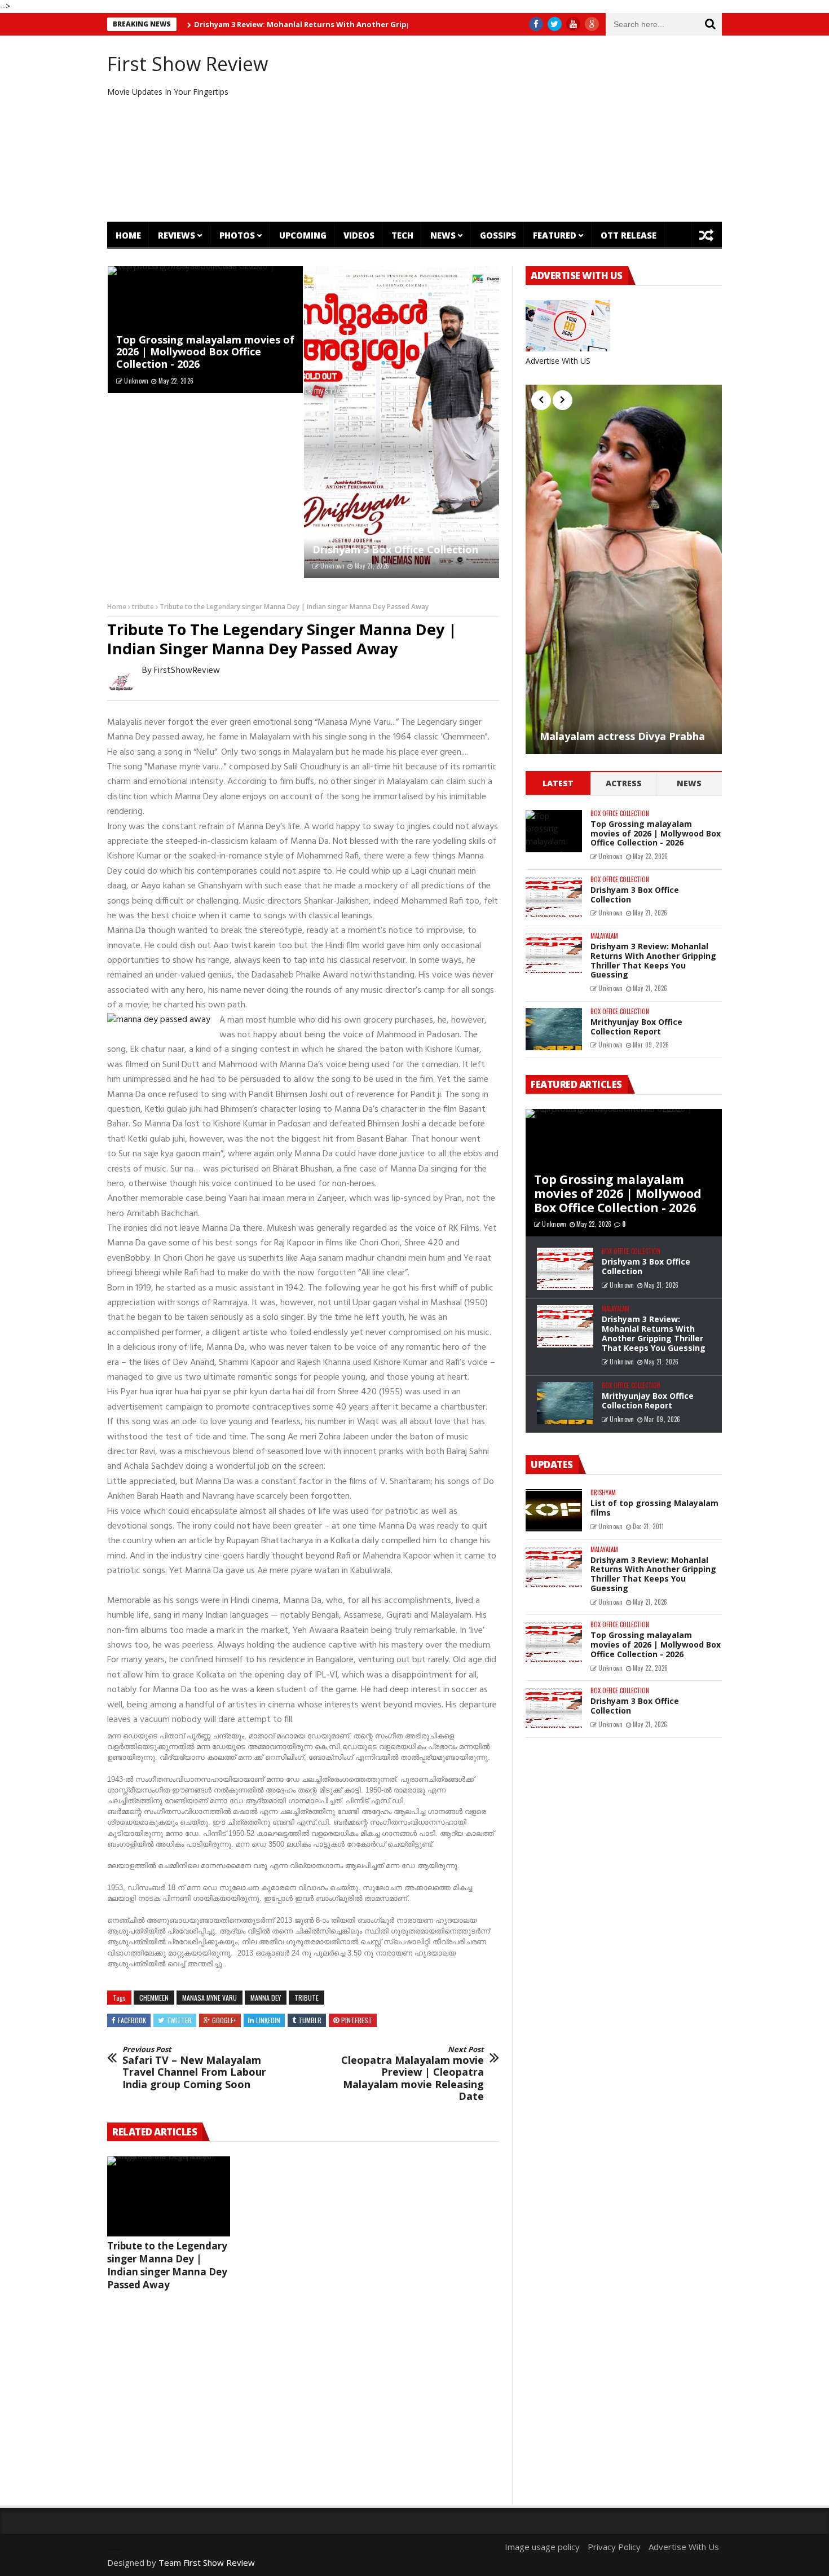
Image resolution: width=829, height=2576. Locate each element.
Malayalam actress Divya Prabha (622, 737)
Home (128, 235)
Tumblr (310, 2020)
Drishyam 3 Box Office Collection (395, 549)
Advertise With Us (684, 2547)
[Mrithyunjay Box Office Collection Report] (554, 1029)
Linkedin (268, 2020)
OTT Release (629, 235)
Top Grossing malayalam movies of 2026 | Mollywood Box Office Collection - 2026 (205, 352)
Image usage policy (542, 2547)
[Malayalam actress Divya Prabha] (624, 569)
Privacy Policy (614, 2547)
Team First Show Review (207, 2562)
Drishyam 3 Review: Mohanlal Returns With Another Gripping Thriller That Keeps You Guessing (318, 24)
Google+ (224, 2020)
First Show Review (188, 64)
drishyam (603, 1493)
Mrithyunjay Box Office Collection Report (636, 1027)
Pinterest (357, 2020)
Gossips (498, 235)
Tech (402, 235)
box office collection (620, 814)
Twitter (179, 2020)
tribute (143, 607)
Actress (624, 783)
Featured (555, 235)
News (443, 235)
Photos (237, 235)
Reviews (177, 235)
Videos (359, 235)
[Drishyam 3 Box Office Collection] (402, 422)
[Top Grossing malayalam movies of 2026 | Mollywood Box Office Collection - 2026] (554, 831)
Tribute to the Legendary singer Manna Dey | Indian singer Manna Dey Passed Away (167, 2265)
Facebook (132, 2020)
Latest (558, 783)
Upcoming (303, 235)
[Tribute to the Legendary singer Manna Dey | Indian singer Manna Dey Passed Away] (169, 2196)
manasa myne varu (210, 1998)
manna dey (266, 1998)
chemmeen (154, 1998)
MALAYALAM (604, 936)
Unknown (136, 381)
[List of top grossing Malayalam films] (554, 1510)
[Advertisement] (519, 129)
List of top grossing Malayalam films (654, 1508)
